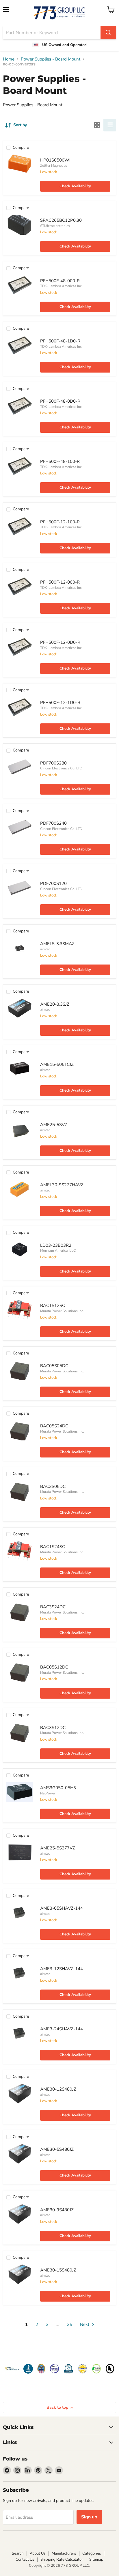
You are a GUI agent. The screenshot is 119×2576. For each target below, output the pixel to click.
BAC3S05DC (53, 1486)
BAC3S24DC (53, 1607)
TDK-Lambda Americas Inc (61, 286)
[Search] (108, 33)
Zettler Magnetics (54, 166)
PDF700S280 (53, 763)
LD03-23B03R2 (56, 1245)
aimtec (45, 949)
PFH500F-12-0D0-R (60, 642)
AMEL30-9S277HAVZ (62, 1185)
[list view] (110, 125)
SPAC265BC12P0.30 (61, 220)
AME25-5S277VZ (58, 1848)
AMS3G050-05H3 (58, 1788)
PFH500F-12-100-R (60, 522)
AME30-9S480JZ (57, 2210)
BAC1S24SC (53, 1547)
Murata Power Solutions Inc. (62, 1311)
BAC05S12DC (54, 1667)
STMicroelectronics (55, 226)
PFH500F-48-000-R (60, 281)
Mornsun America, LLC (58, 1251)
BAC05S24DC (54, 1426)
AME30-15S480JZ (58, 2270)
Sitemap (96, 2560)
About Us (38, 2553)
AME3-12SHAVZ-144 (62, 1969)
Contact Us (25, 2560)
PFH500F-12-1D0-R (60, 703)
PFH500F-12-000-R (60, 582)
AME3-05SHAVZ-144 (62, 1908)
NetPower (48, 1793)
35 (70, 2324)
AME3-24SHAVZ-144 (62, 2029)
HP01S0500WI (55, 160)
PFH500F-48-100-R (60, 461)
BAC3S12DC (53, 1728)
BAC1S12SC (53, 1306)
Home (9, 59)
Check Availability (75, 186)
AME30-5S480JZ (57, 2149)
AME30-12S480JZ (58, 2089)
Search (18, 2553)
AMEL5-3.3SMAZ (57, 944)
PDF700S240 (53, 823)
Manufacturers (64, 2553)
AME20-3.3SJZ (55, 1004)
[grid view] (97, 125)
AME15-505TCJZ (57, 1064)
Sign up (89, 2517)
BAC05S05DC (54, 1366)
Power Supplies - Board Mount (51, 59)
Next (85, 2324)
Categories (92, 2553)
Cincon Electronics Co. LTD (61, 768)
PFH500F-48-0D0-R (60, 401)
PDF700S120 (53, 883)
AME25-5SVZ (54, 1125)
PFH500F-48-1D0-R (60, 341)
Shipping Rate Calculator (62, 2560)
